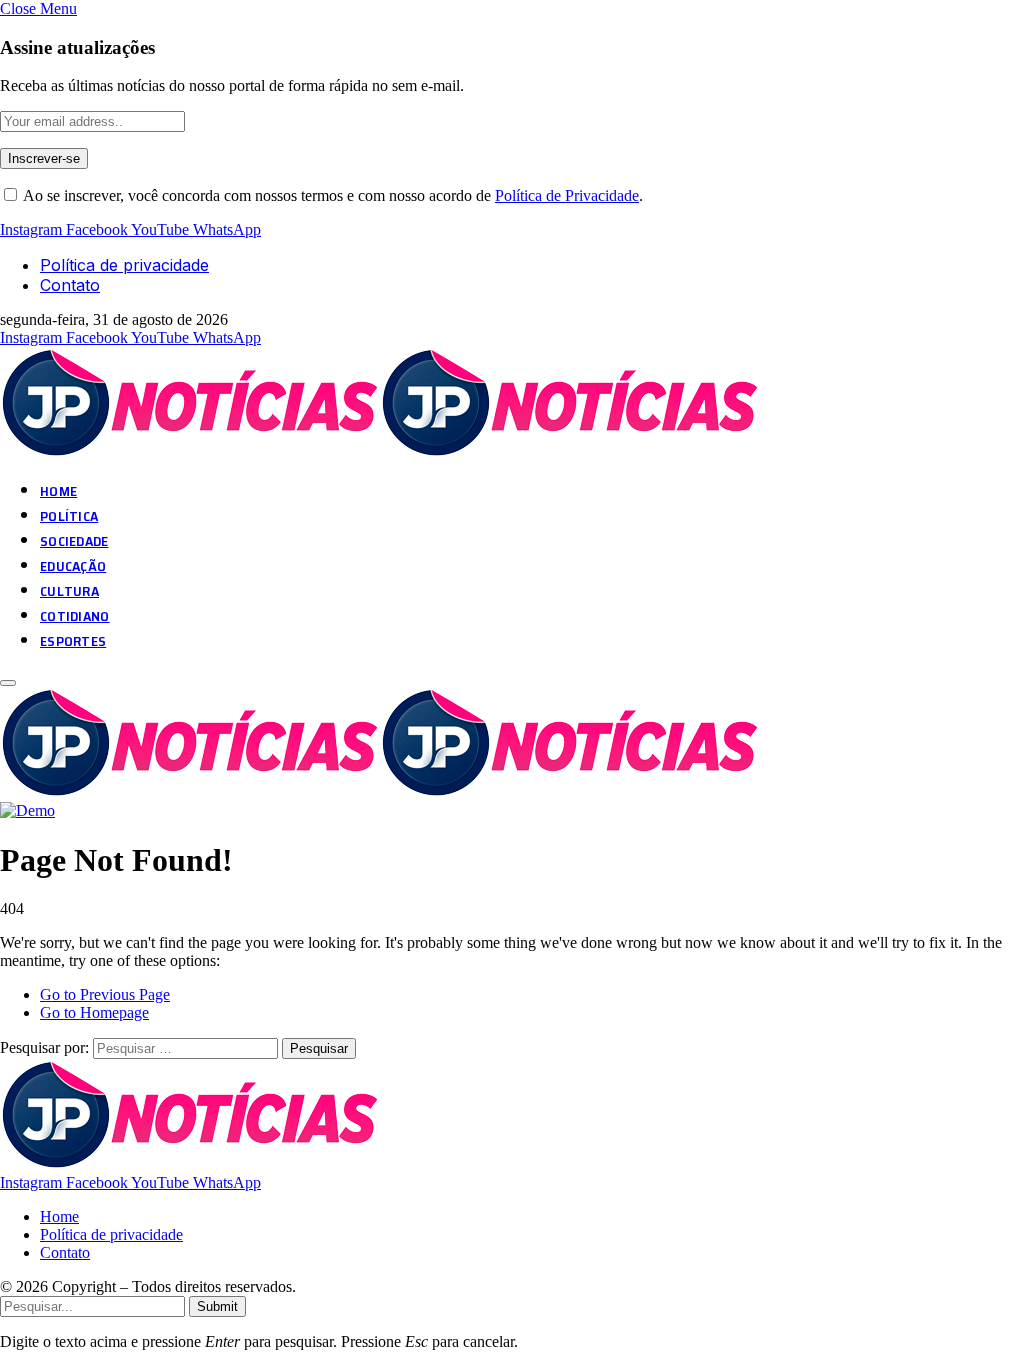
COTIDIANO (75, 616)
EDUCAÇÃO (73, 566)
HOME (58, 491)
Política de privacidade (124, 265)
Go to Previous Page (105, 994)
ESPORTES (73, 641)
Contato (70, 285)
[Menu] (8, 683)
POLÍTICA (69, 516)
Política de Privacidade (567, 195)
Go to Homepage (94, 1012)
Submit (217, 1306)
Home (59, 1216)
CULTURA (69, 591)
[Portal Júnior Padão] (382, 452)
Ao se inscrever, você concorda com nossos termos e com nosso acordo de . (331, 195)
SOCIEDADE (74, 541)
